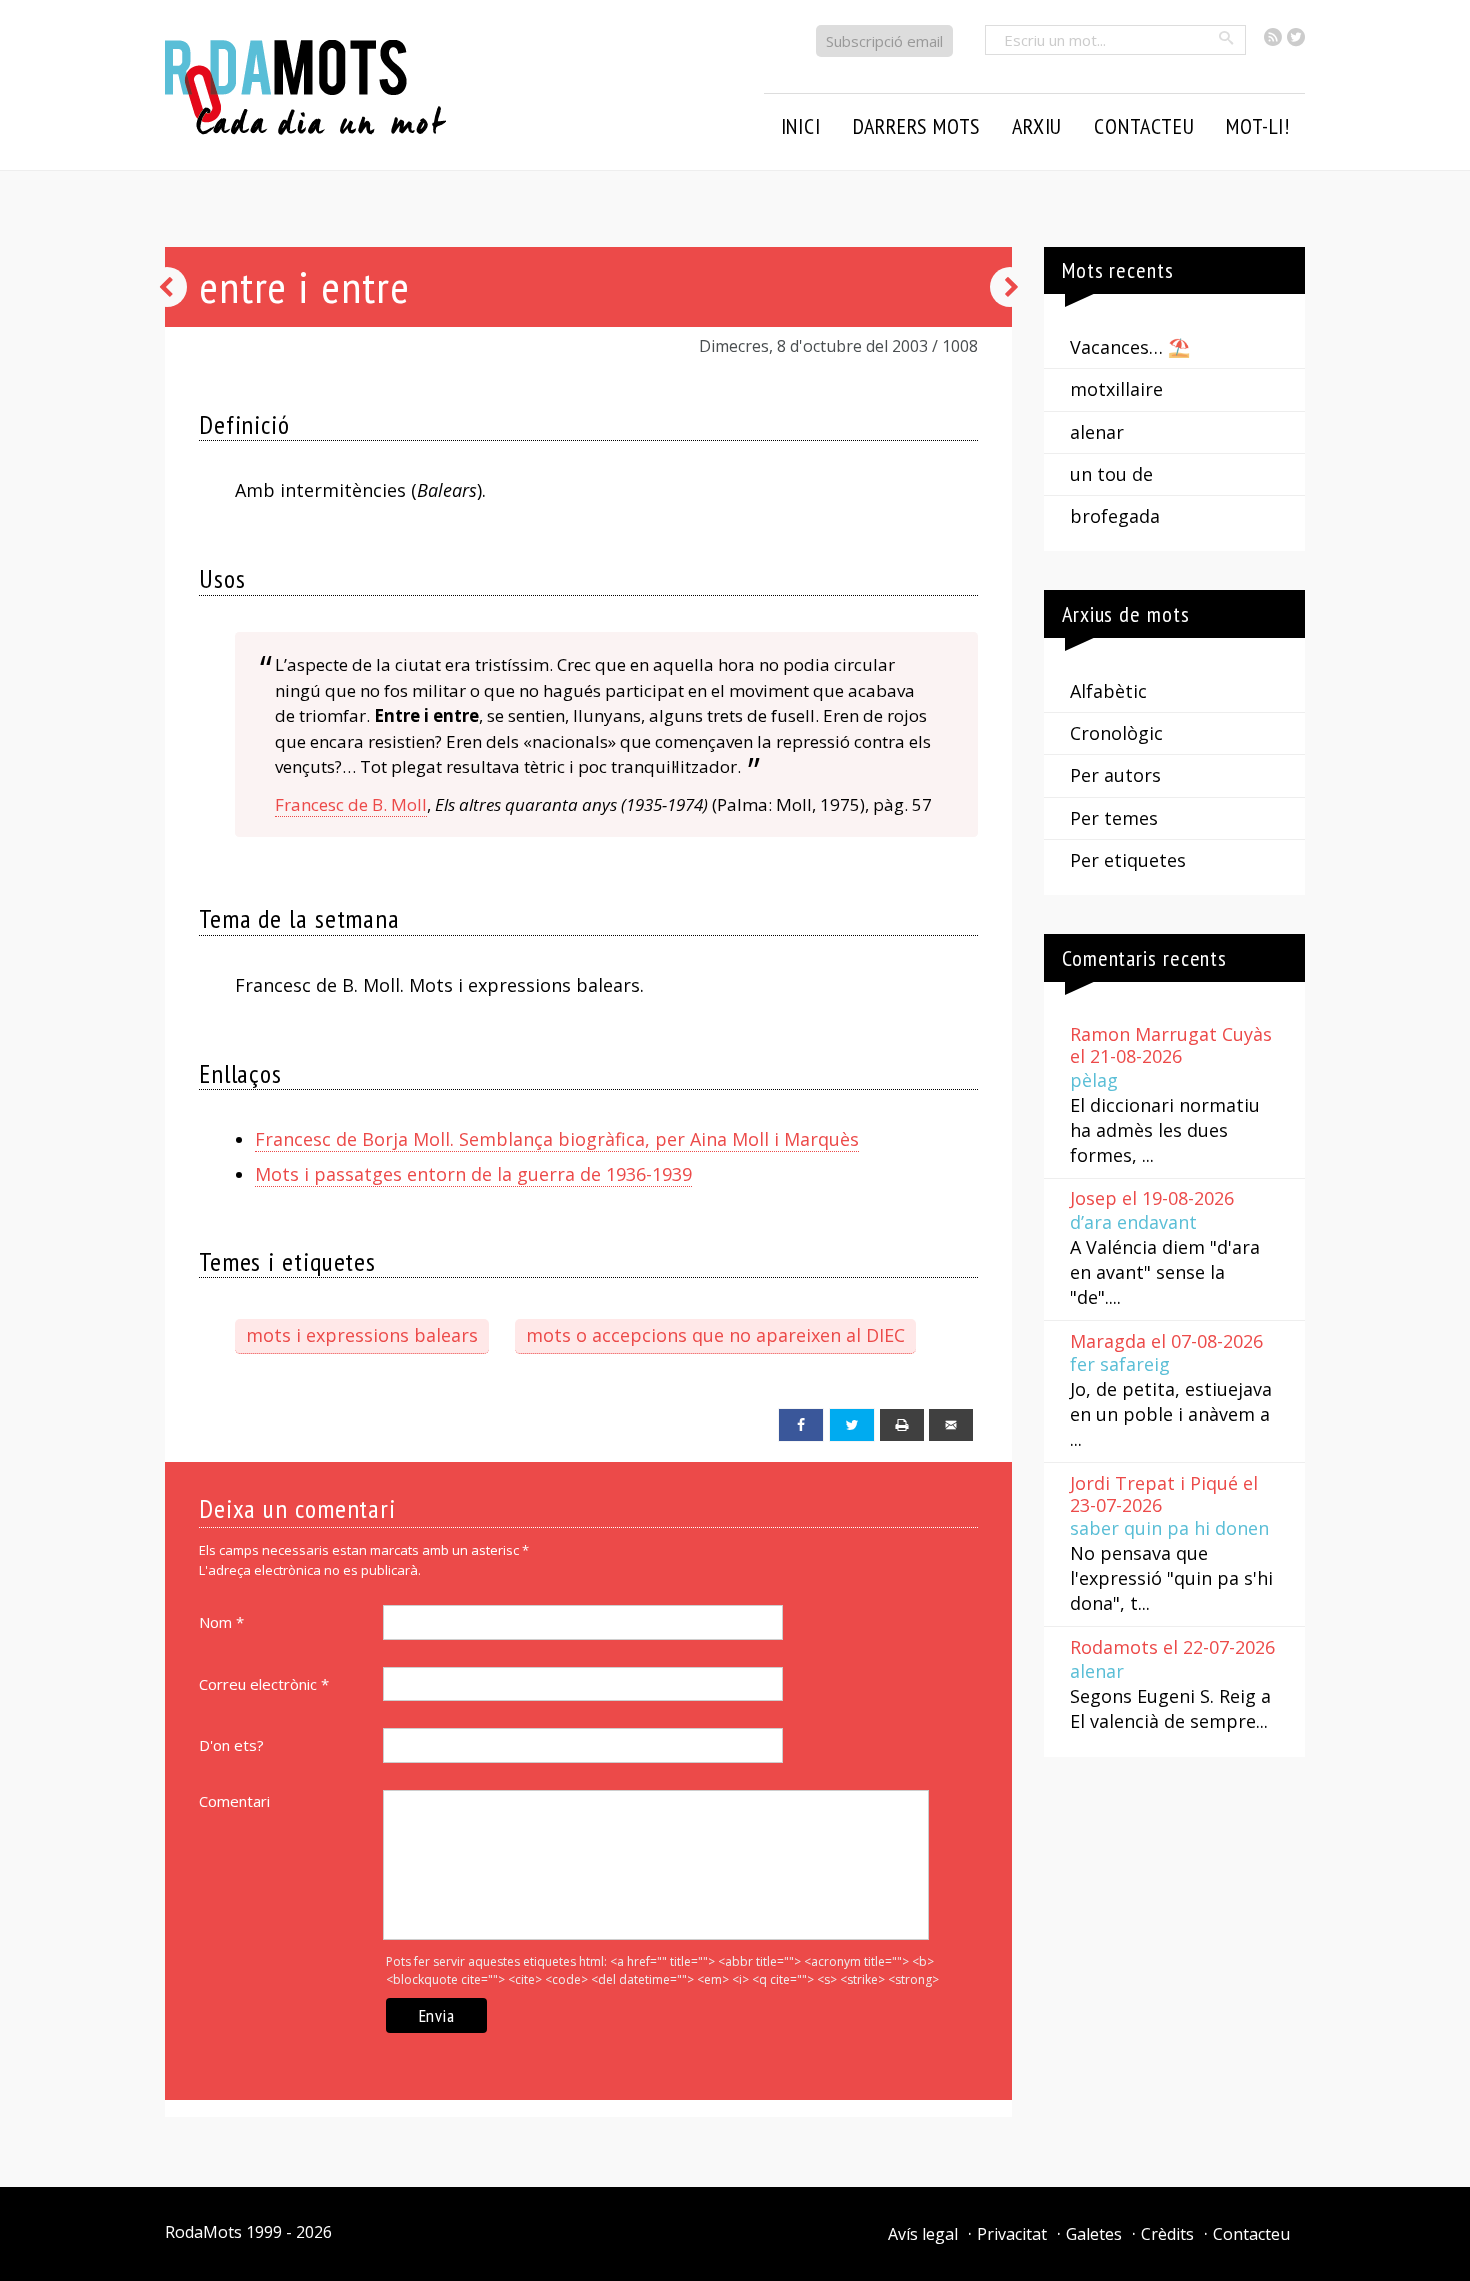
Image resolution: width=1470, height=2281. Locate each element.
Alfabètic (1108, 691)
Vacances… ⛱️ (1130, 347)
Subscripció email (884, 41)
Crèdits (1167, 2234)
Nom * (221, 1622)
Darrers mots (917, 126)
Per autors (1115, 775)
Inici (801, 126)
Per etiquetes (1128, 860)
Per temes (1114, 818)
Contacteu (1251, 2234)
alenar (1097, 432)
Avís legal (923, 2234)
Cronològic (1116, 733)
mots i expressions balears (362, 1335)
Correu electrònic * (264, 1684)
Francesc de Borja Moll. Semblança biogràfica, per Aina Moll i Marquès (557, 1139)
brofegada (1115, 516)
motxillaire (1116, 389)
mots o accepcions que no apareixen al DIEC (715, 1335)
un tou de (1111, 474)
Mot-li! (1258, 126)
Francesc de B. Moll (351, 804)
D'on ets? (231, 1745)
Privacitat (1012, 2234)
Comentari (234, 1801)
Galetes (1094, 2234)
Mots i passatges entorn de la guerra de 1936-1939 (473, 1174)
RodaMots (203, 2232)
